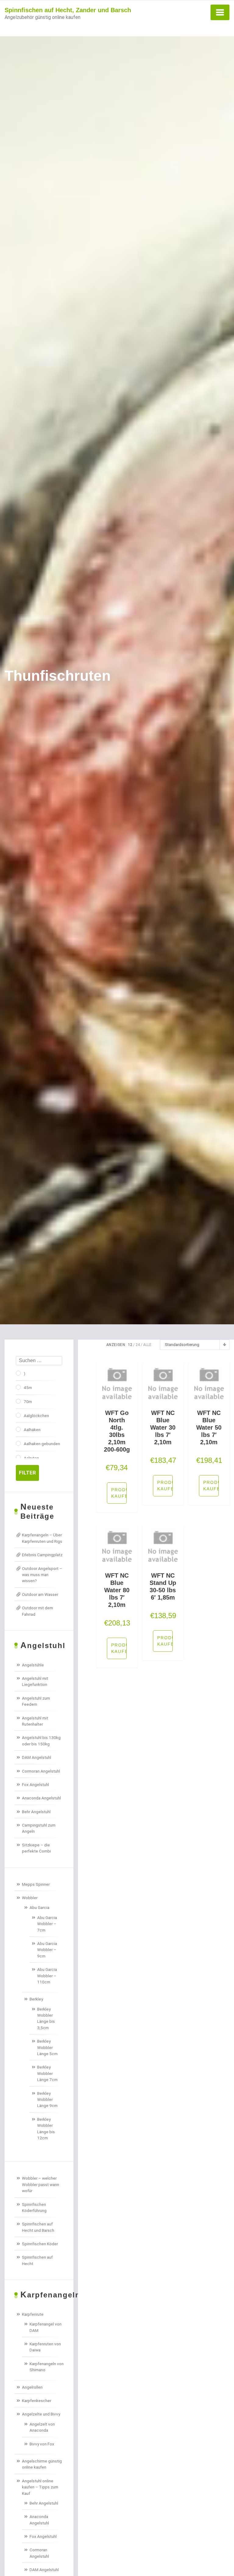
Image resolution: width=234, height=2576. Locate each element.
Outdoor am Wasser (40, 1594)
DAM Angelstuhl (37, 1757)
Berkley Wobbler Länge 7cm (47, 2073)
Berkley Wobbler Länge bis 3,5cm (46, 2018)
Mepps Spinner (36, 1884)
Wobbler (30, 1898)
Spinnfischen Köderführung (34, 2207)
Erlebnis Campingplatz (42, 1555)
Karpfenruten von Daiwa (45, 2347)
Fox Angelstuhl (35, 1784)
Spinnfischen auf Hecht (37, 2260)
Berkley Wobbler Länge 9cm (47, 2100)
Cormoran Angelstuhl (41, 1771)
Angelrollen (32, 2387)
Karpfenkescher (37, 2401)
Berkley (36, 1999)
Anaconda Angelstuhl (41, 1798)
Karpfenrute (33, 2314)
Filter (27, 1473)
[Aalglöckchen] (18, 1415)
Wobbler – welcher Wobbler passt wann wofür (41, 2184)
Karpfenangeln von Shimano (47, 2367)
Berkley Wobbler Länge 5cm (47, 2047)
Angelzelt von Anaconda (42, 2427)
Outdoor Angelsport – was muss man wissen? (42, 1575)
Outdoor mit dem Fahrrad (37, 1611)
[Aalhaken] (18, 1429)
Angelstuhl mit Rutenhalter (35, 1721)
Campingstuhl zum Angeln (39, 1828)
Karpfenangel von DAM (46, 2327)
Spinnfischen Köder (40, 2244)
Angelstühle (33, 1665)
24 (138, 1345)
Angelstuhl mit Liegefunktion (35, 1681)
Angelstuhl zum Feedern (36, 1701)
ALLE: (148, 1345)
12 (130, 1345)
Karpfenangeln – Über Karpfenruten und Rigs (42, 1538)
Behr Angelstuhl (36, 1812)
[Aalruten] (18, 1457)
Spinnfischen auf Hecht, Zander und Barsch (68, 10)
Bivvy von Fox (42, 2444)
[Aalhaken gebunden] (18, 1443)
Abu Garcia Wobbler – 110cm (47, 1976)
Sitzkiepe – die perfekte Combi (36, 1848)
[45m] (18, 1387)
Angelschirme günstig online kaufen (42, 2464)
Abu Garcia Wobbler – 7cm (47, 1924)
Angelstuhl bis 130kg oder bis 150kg (41, 1741)
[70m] (18, 1401)
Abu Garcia (39, 1907)
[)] (18, 1373)
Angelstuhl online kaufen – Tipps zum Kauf (40, 2487)
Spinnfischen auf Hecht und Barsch (38, 2227)
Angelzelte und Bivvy (41, 2414)
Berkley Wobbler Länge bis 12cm (46, 2129)
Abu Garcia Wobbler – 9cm (47, 1950)
